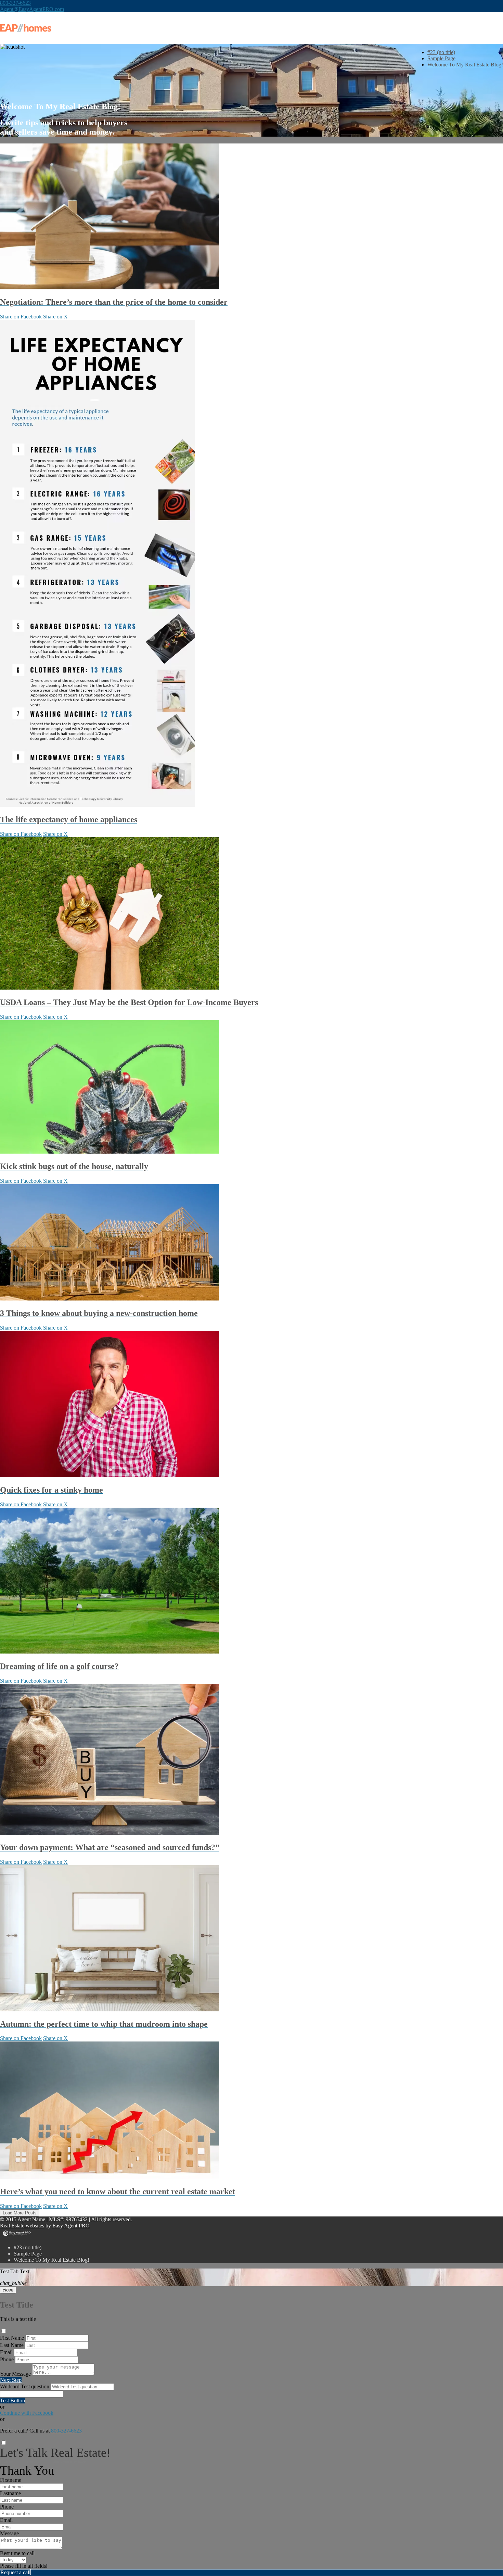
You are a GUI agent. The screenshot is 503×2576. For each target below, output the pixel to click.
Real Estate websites (22, 2226)
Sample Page (441, 58)
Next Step (11, 2380)
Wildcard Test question (25, 2386)
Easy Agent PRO (71, 2226)
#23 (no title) (441, 52)
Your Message (15, 2374)
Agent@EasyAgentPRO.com (32, 9)
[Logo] (251, 28)
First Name (12, 2338)
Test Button (12, 2401)
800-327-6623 (15, 3)
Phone (7, 2359)
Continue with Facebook (27, 2413)
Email (6, 2352)
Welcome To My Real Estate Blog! (465, 65)
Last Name (12, 2345)
